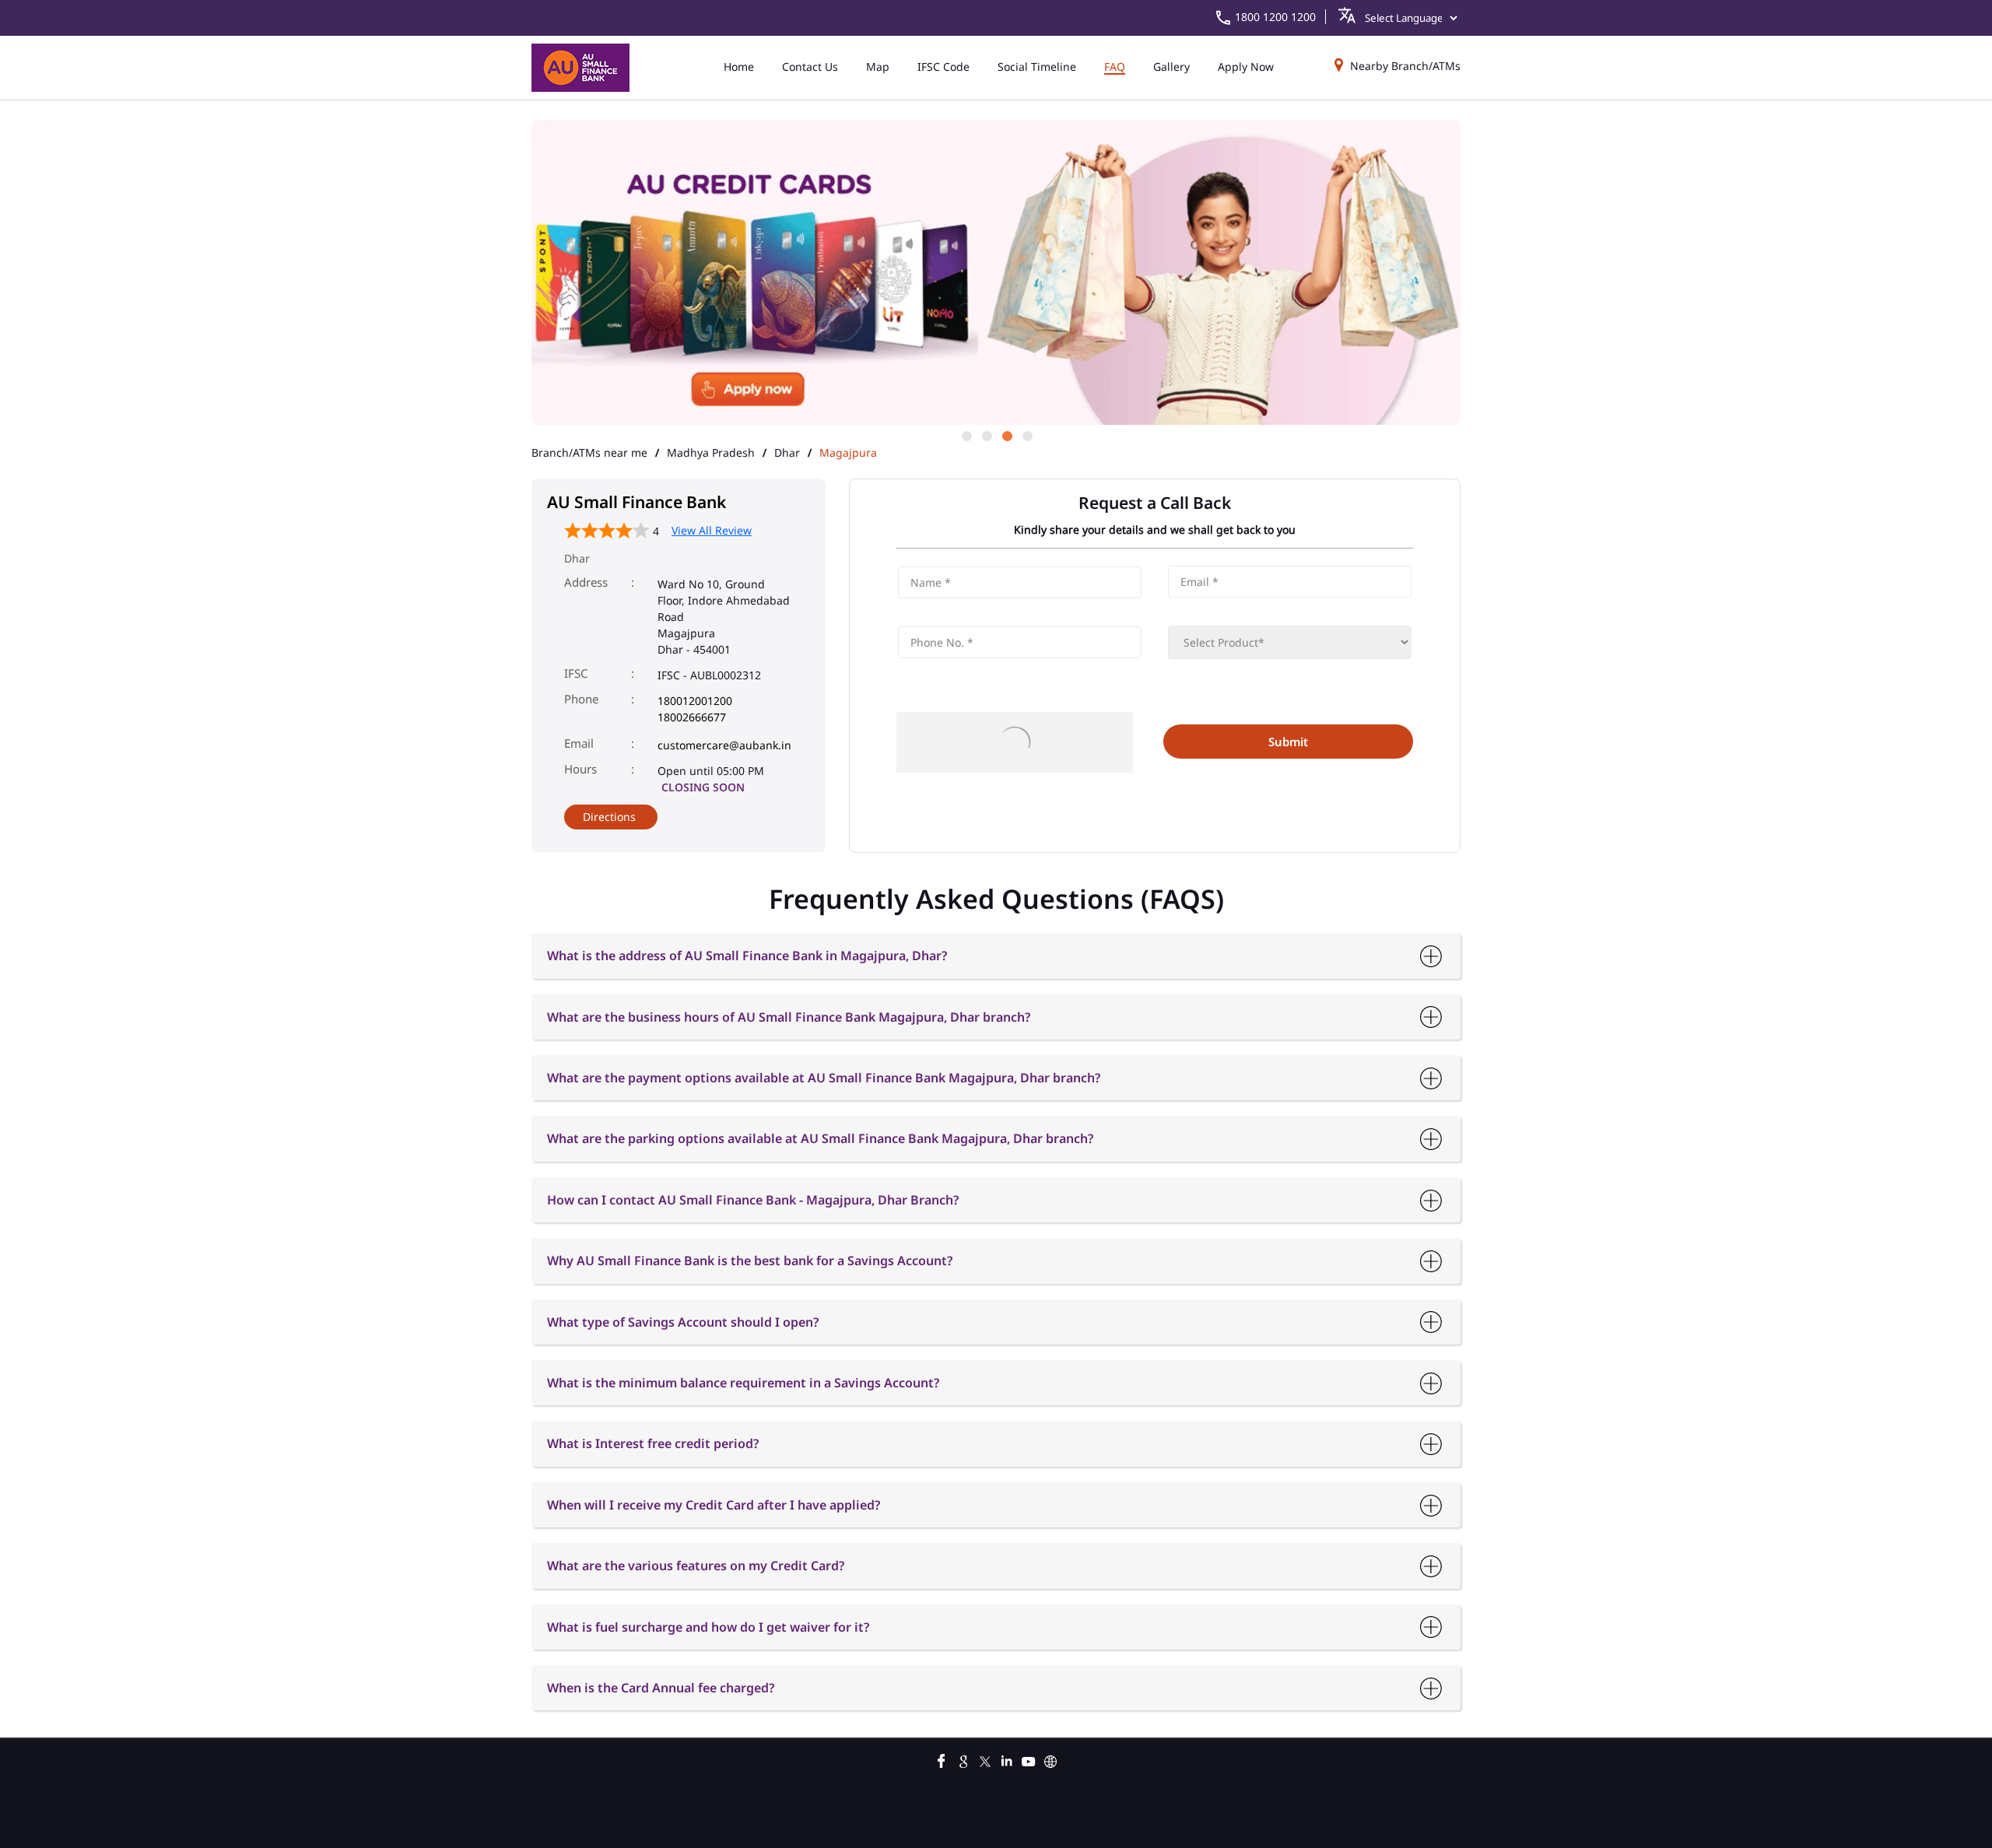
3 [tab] (1006, 435)
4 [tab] (1026, 435)
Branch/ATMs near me (589, 453)
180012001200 (695, 701)
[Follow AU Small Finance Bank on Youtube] (1029, 1759)
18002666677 (692, 717)
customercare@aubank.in (724, 745)
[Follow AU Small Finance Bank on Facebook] (942, 1759)
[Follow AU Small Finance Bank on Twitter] (985, 1759)
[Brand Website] (1050, 1759)
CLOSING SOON (703, 787)
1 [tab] (966, 435)
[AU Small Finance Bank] (580, 68)
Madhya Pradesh (711, 453)
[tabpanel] (996, 274)
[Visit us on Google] (963, 1759)
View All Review (712, 530)
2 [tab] (986, 435)
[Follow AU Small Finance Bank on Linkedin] (1007, 1759)
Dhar (787, 453)
